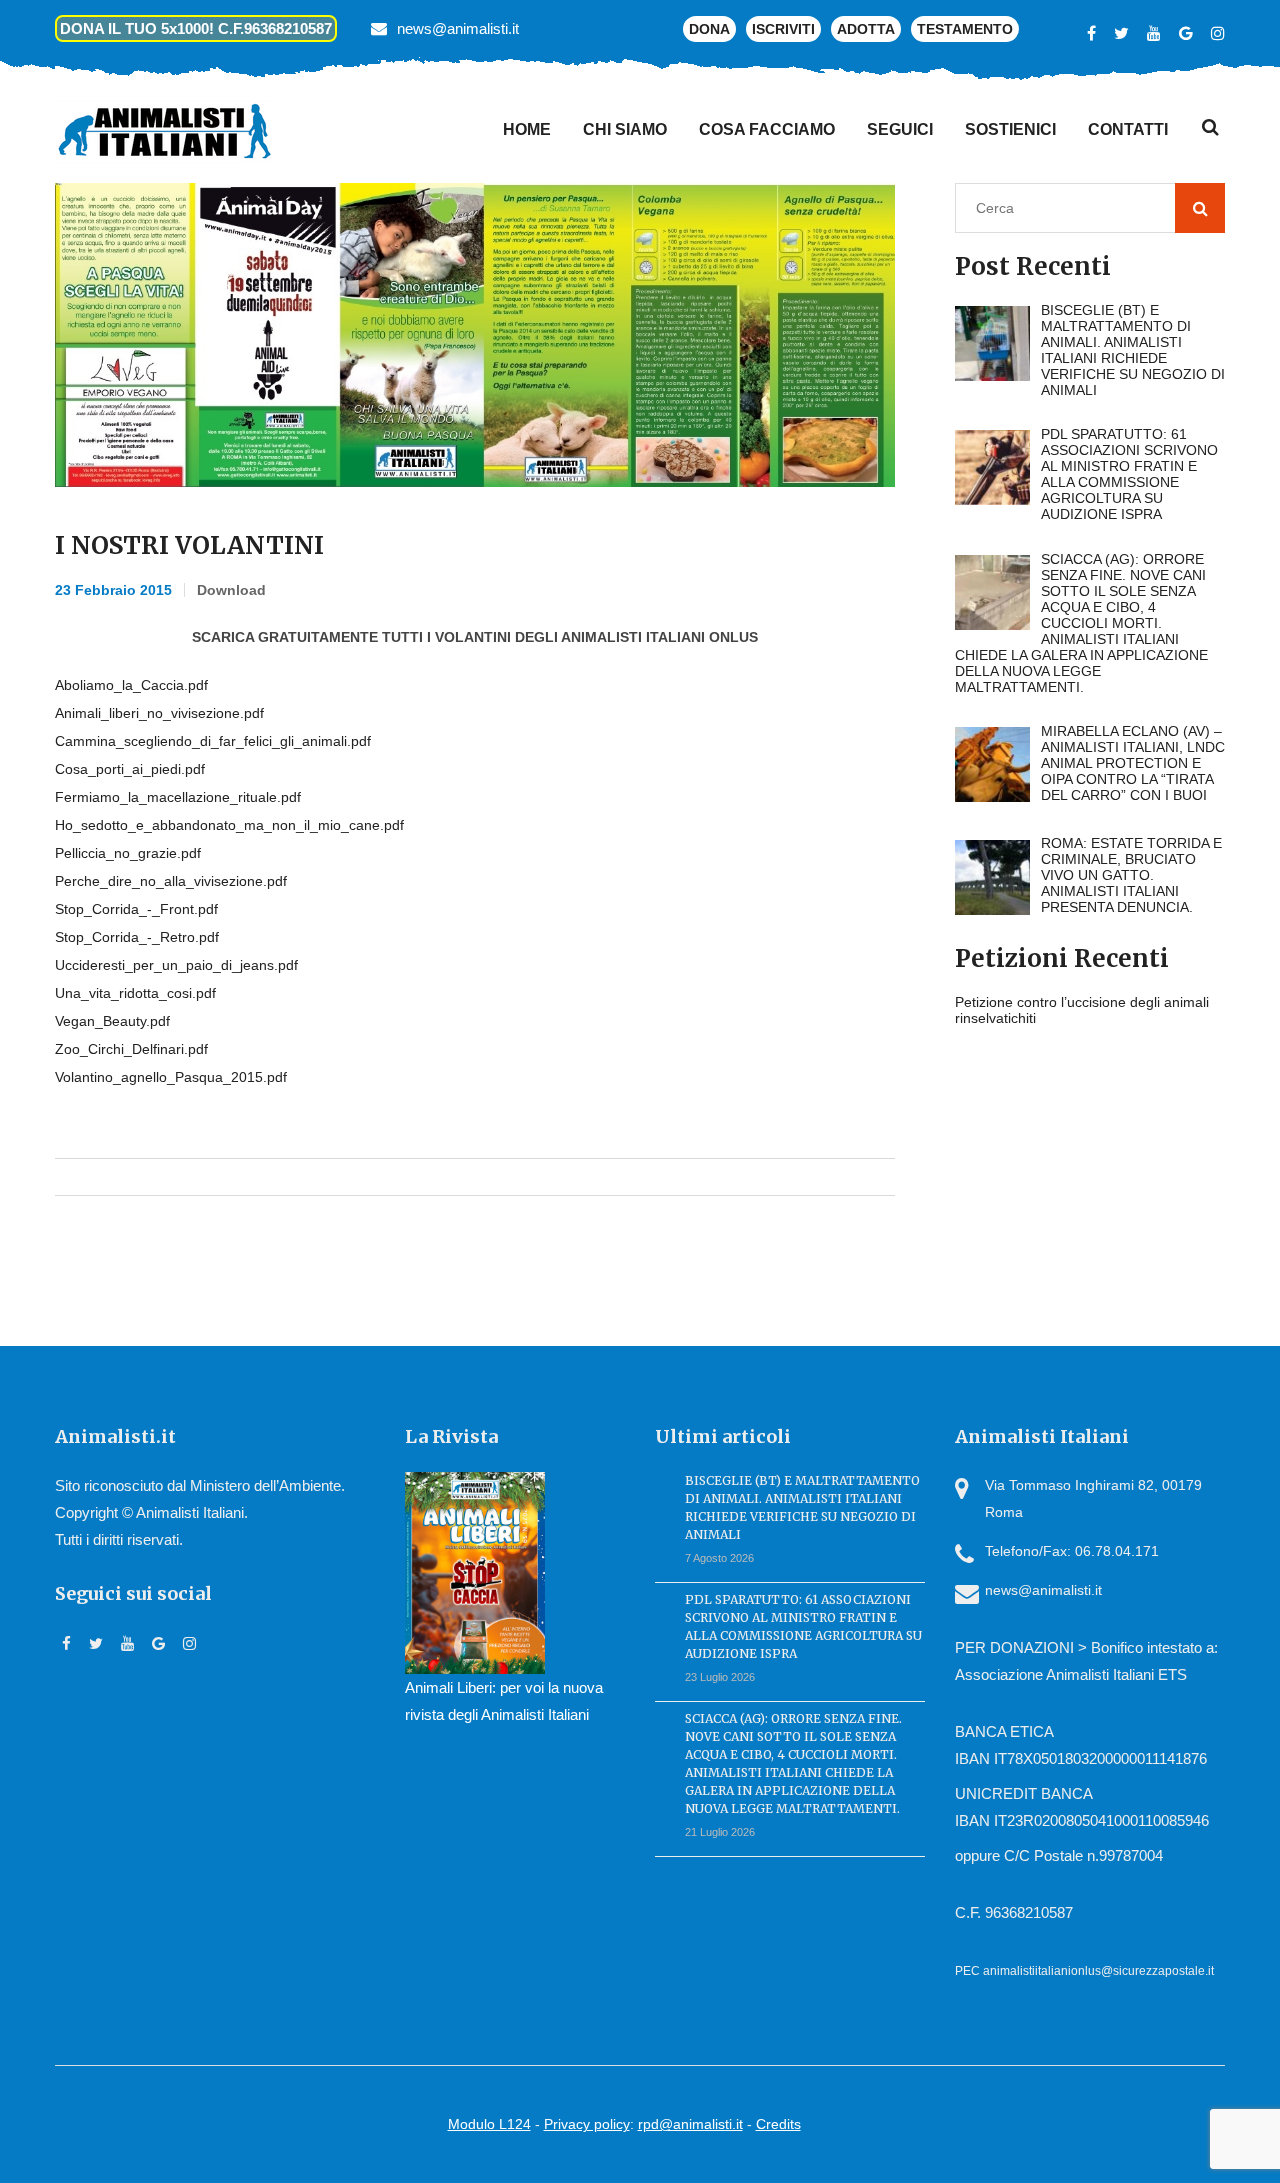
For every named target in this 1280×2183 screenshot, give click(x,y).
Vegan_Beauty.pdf (112, 1021)
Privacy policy (587, 2124)
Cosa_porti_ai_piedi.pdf (130, 769)
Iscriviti (783, 29)
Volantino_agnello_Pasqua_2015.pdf (171, 1077)
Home (527, 129)
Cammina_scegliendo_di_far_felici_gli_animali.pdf (213, 741)
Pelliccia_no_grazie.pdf (128, 853)
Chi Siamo (625, 129)
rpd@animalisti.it (690, 2124)
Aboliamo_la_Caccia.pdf (131, 685)
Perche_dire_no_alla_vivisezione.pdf (171, 881)
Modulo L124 (489, 2124)
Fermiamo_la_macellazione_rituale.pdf (178, 797)
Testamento (965, 29)
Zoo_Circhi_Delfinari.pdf (131, 1049)
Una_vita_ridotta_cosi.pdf (135, 993)
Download (231, 590)
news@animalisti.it (458, 28)
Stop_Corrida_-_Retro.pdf (137, 937)
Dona (709, 29)
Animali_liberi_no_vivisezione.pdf (159, 713)
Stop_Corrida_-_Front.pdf (136, 909)
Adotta (866, 29)
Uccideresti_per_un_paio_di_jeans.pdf (176, 965)
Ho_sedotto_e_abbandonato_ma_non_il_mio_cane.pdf (229, 825)
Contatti (1128, 129)
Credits (778, 2124)
